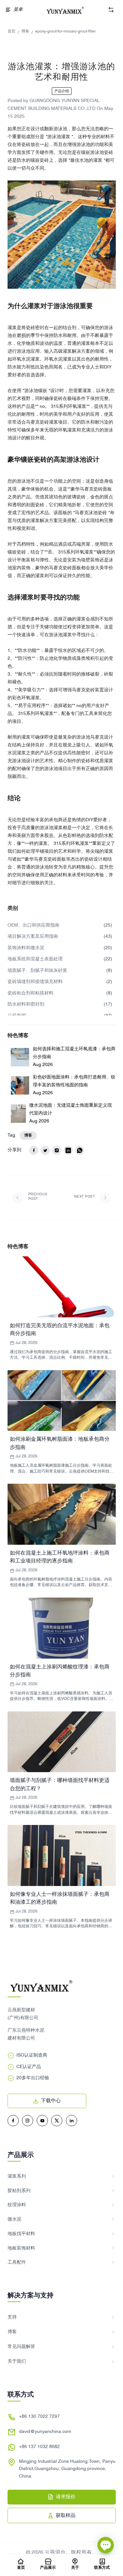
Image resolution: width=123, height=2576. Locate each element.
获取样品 (66, 2516)
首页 (11, 31)
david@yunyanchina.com (45, 2432)
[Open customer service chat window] (106, 2548)
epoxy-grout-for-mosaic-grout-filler (65, 31)
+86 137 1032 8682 (39, 2447)
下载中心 (51, 2101)
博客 (25, 31)
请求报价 (66, 2497)
